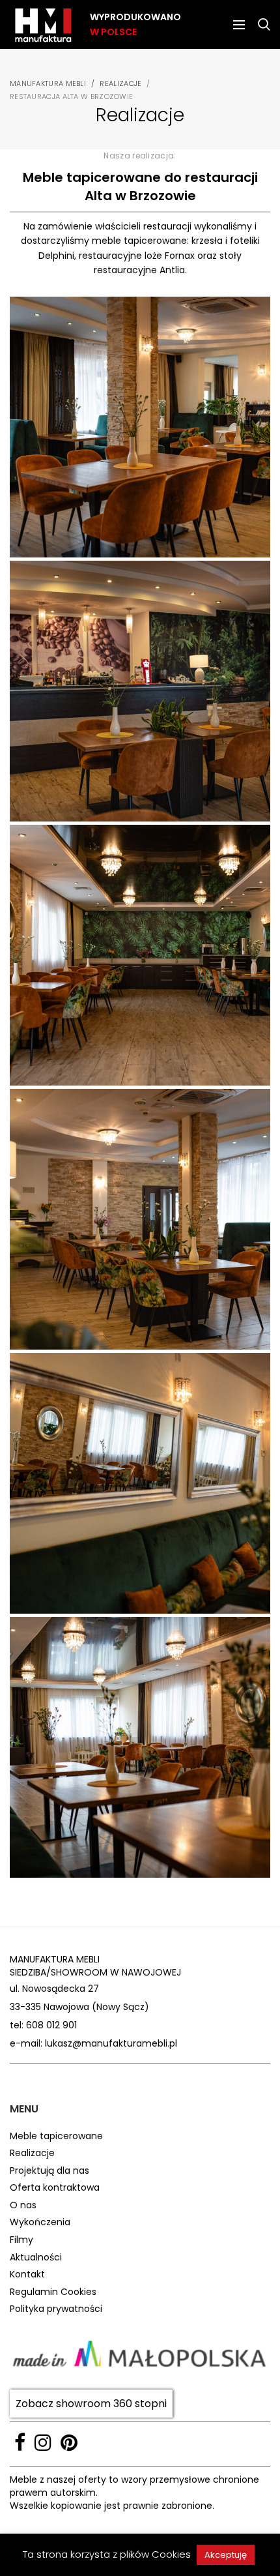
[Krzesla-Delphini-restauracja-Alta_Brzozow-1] (140, 1747)
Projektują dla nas (49, 2171)
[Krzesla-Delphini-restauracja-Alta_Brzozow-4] (140, 691)
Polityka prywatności (56, 2309)
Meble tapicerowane (56, 2136)
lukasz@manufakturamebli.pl (111, 2043)
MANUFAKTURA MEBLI (48, 83)
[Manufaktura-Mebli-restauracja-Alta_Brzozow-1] (140, 955)
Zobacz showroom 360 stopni (91, 2404)
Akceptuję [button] (226, 2555)
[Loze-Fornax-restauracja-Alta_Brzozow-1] (140, 1483)
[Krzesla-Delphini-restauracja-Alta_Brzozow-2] (140, 1219)
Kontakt (27, 2274)
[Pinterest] (69, 2442)
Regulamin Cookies (53, 2292)
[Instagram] (43, 2442)
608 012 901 (51, 2025)
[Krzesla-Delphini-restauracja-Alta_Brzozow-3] (140, 427)
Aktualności (36, 2258)
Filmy (21, 2240)
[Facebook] (20, 2442)
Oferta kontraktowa (55, 2188)
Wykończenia (40, 2222)
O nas (23, 2205)
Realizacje (120, 83)
